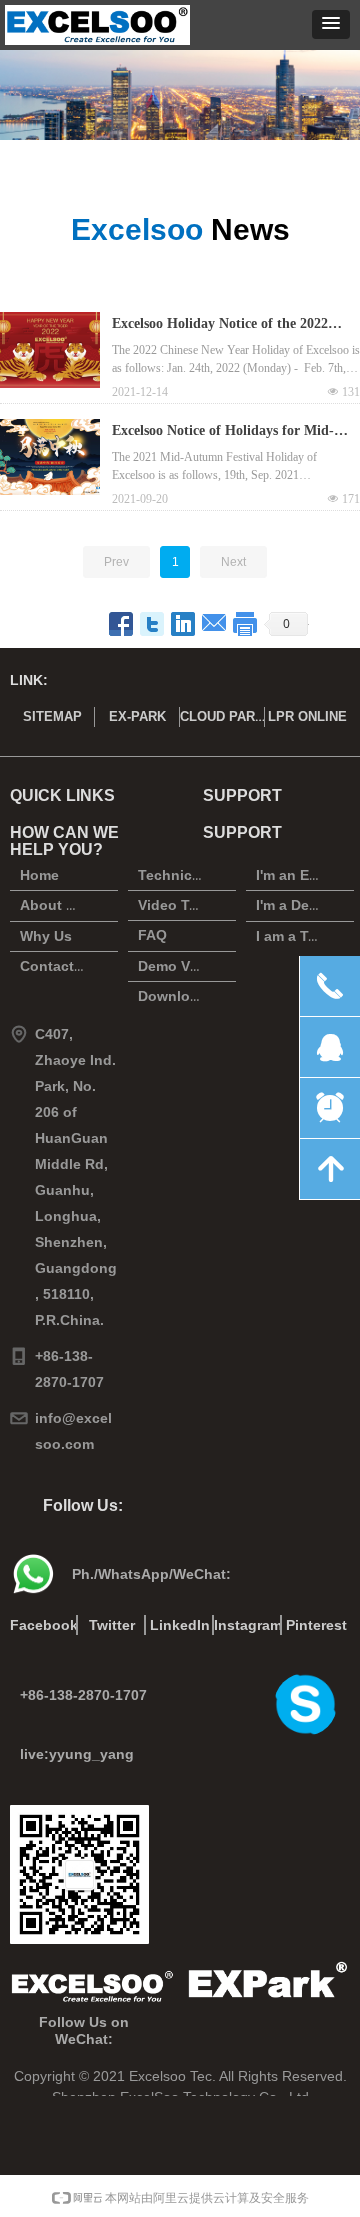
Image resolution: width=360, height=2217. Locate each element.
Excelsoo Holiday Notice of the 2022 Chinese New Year (220, 326)
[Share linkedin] (183, 624)
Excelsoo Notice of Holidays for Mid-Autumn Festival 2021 (223, 433)
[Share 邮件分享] (214, 624)
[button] (331, 24)
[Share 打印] (245, 624)
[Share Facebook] (121, 624)
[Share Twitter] (152, 624)
